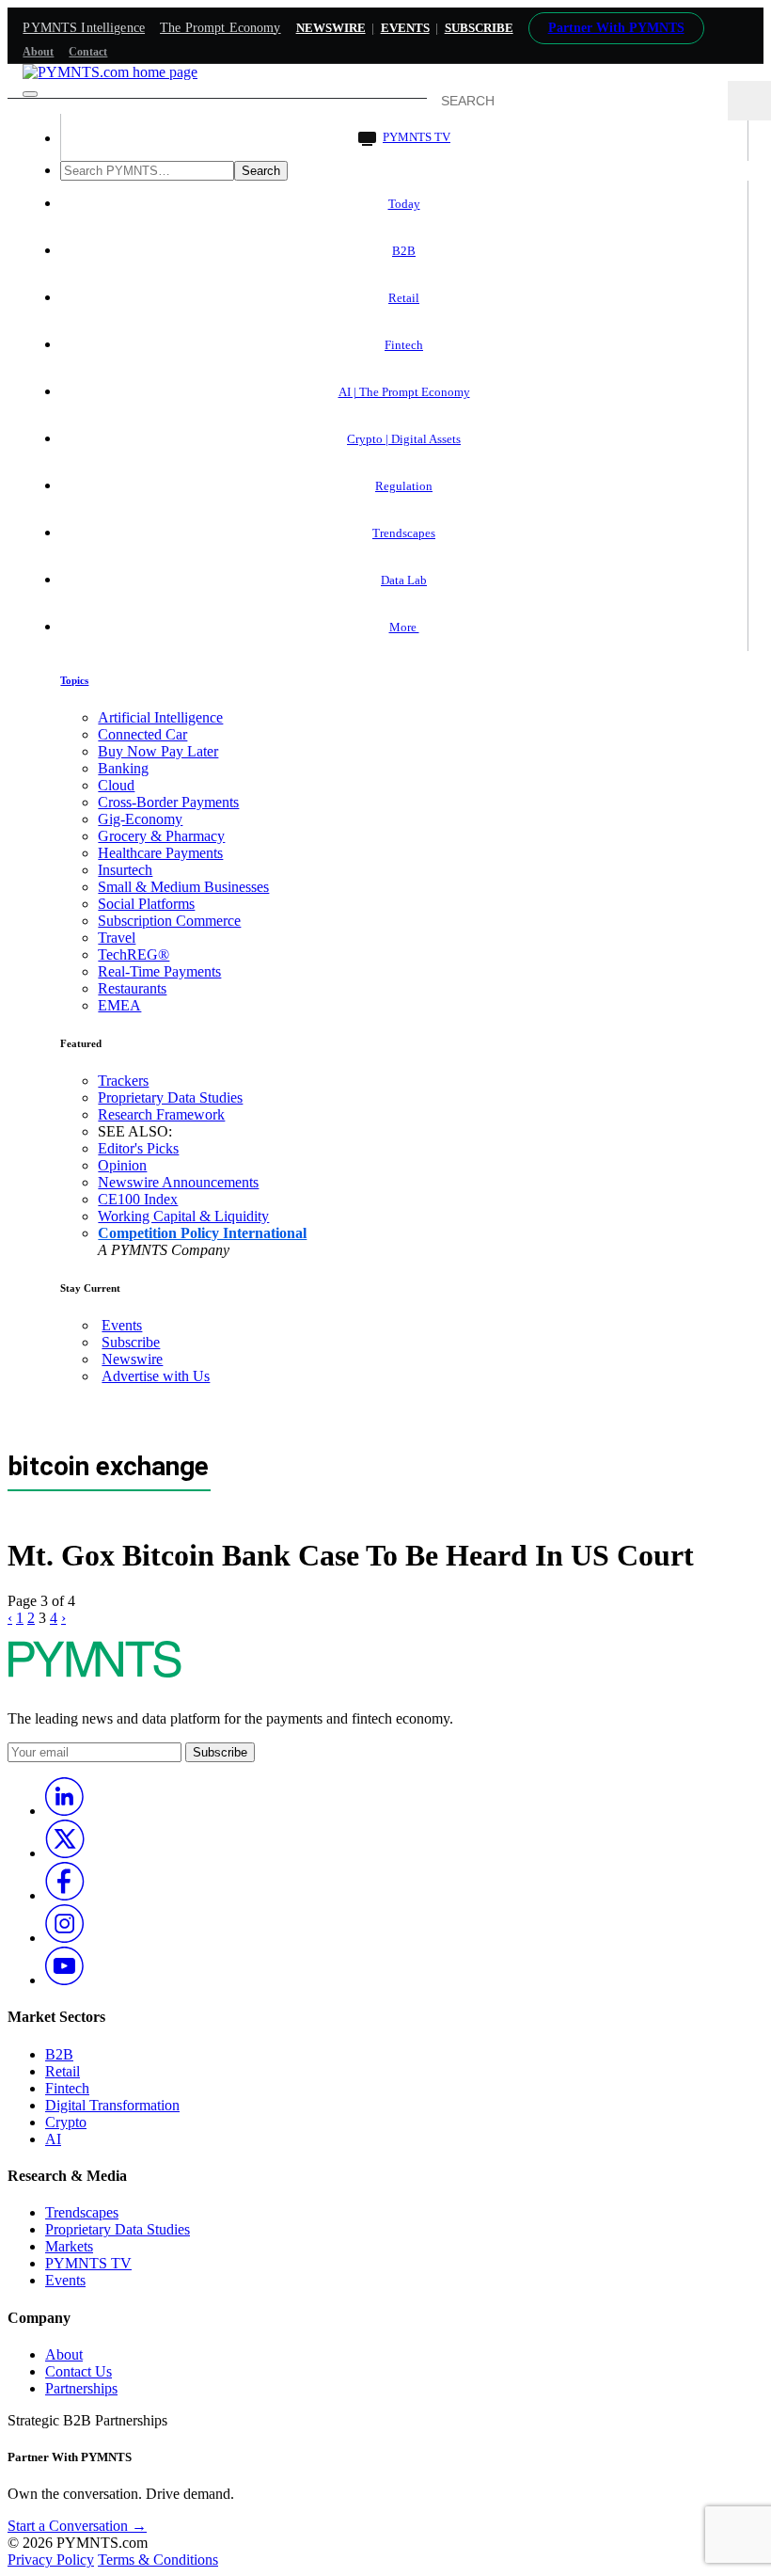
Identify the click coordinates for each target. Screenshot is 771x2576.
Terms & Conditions (158, 2560)
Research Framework (161, 1114)
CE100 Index (138, 1199)
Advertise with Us (156, 1376)
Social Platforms (146, 904)
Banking (123, 768)
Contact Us (79, 2371)
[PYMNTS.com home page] (110, 72)
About (38, 52)
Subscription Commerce (169, 921)
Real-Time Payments (159, 971)
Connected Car (142, 734)
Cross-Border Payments (168, 802)
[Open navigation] (30, 94)
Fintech (404, 345)
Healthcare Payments (160, 853)
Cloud (116, 785)
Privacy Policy (51, 2560)
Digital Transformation (112, 2105)
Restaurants (132, 988)
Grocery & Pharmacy (161, 836)
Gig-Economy (140, 819)
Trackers (123, 1081)
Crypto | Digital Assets (404, 439)
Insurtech (125, 870)
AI (53, 2139)
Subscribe (131, 1342)
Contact (88, 52)
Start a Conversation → (77, 2526)
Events (405, 28)
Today (404, 204)
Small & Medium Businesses (183, 887)
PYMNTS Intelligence (84, 28)
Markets (69, 2246)
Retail (404, 298)
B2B (404, 251)
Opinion (122, 1165)
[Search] (749, 101)
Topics (74, 680)
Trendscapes (404, 533)
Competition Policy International (202, 1233)
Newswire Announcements (178, 1182)
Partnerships (81, 2388)
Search (261, 171)
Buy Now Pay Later (158, 751)
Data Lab (404, 580)
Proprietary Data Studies (170, 1097)
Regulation (404, 486)
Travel (117, 938)
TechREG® (134, 954)
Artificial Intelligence (160, 717)
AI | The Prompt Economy (404, 392)
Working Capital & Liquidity (183, 1216)
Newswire (331, 28)
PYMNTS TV (417, 137)
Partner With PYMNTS (616, 28)
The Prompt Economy (220, 28)
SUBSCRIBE (479, 28)
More (404, 627)
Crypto (66, 2122)
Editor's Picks (138, 1148)
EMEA (119, 1005)
